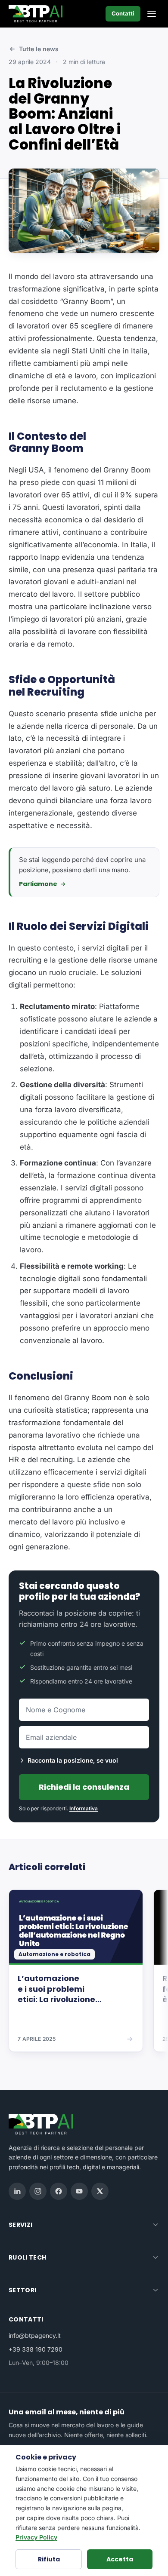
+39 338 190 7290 (36, 2349)
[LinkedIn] (17, 2191)
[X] (100, 2191)
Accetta (120, 2559)
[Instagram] (38, 2191)
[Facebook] (59, 2191)
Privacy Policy (36, 2537)
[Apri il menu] (152, 14)
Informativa (84, 1808)
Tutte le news (39, 49)
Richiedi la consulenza (84, 1787)
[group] (84, 1977)
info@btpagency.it (35, 2335)
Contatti (123, 13)
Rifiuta (49, 2559)
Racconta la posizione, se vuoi (73, 1760)
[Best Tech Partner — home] (37, 14)
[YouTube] (79, 2191)
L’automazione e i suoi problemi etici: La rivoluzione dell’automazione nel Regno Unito (75, 1989)
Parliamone (38, 884)
